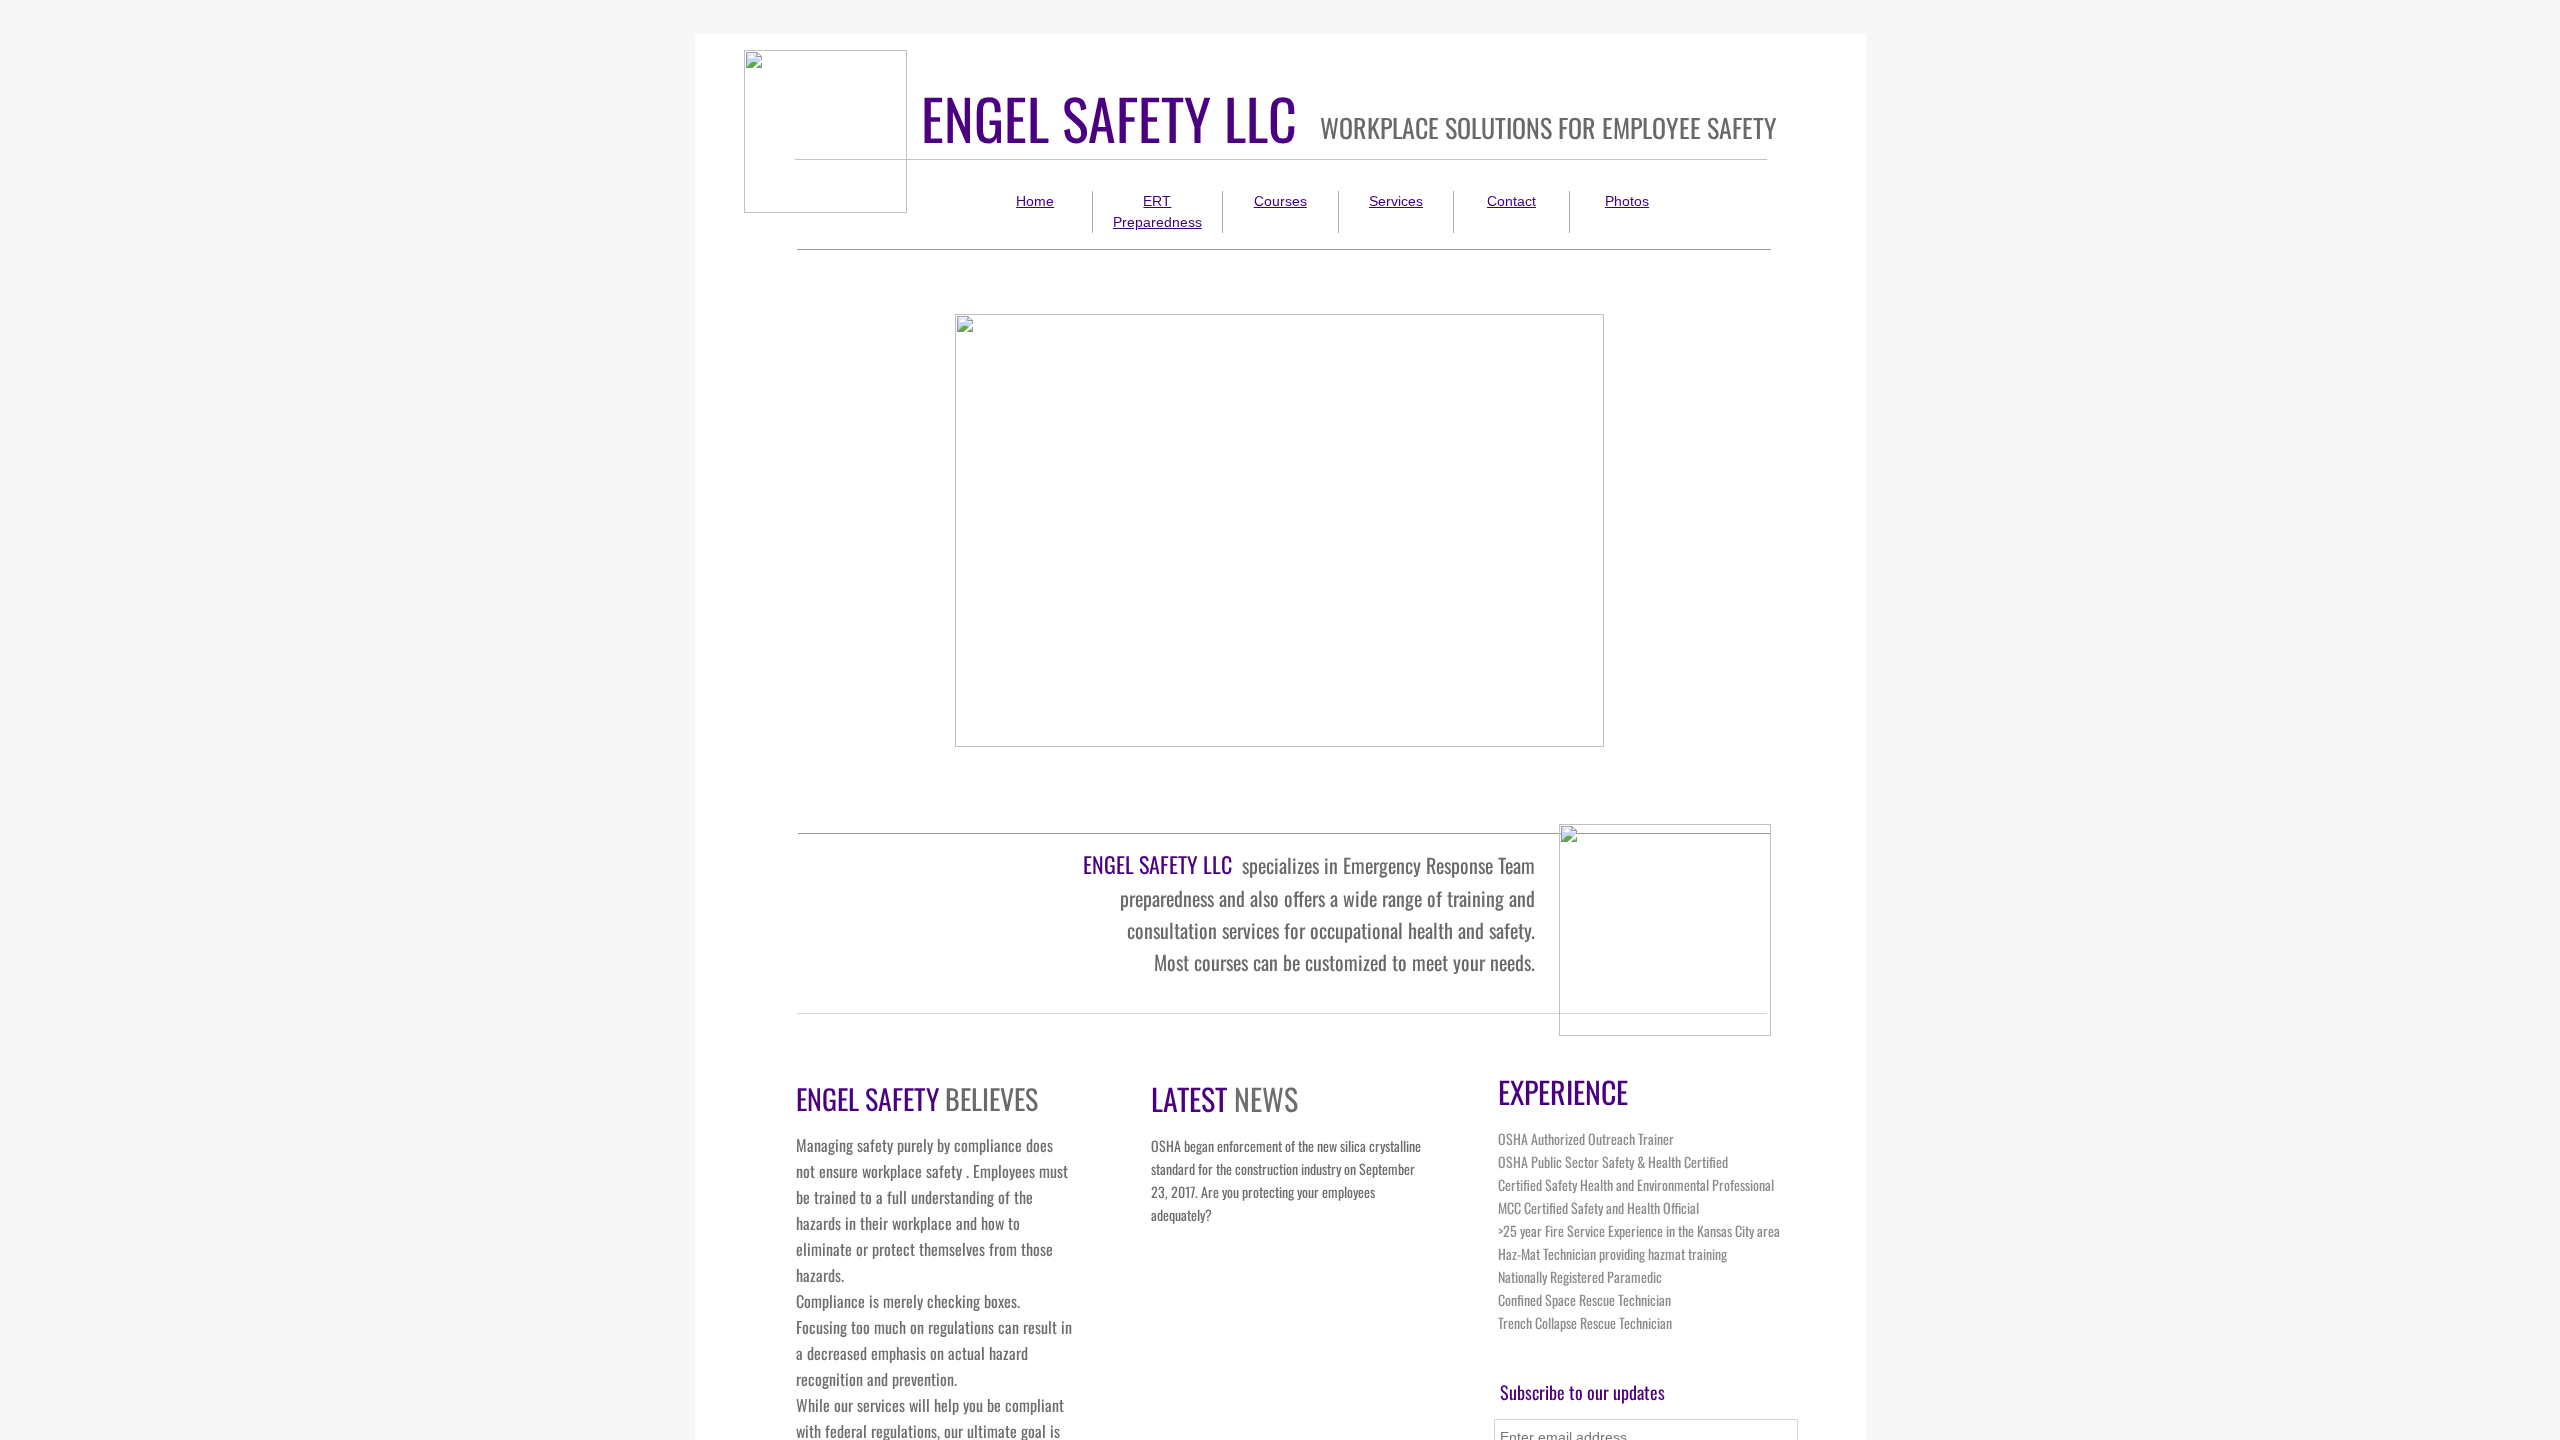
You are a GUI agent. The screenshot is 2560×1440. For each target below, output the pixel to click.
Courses (1280, 201)
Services (1396, 201)
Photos (1627, 201)
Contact (1511, 201)
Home (1035, 201)
